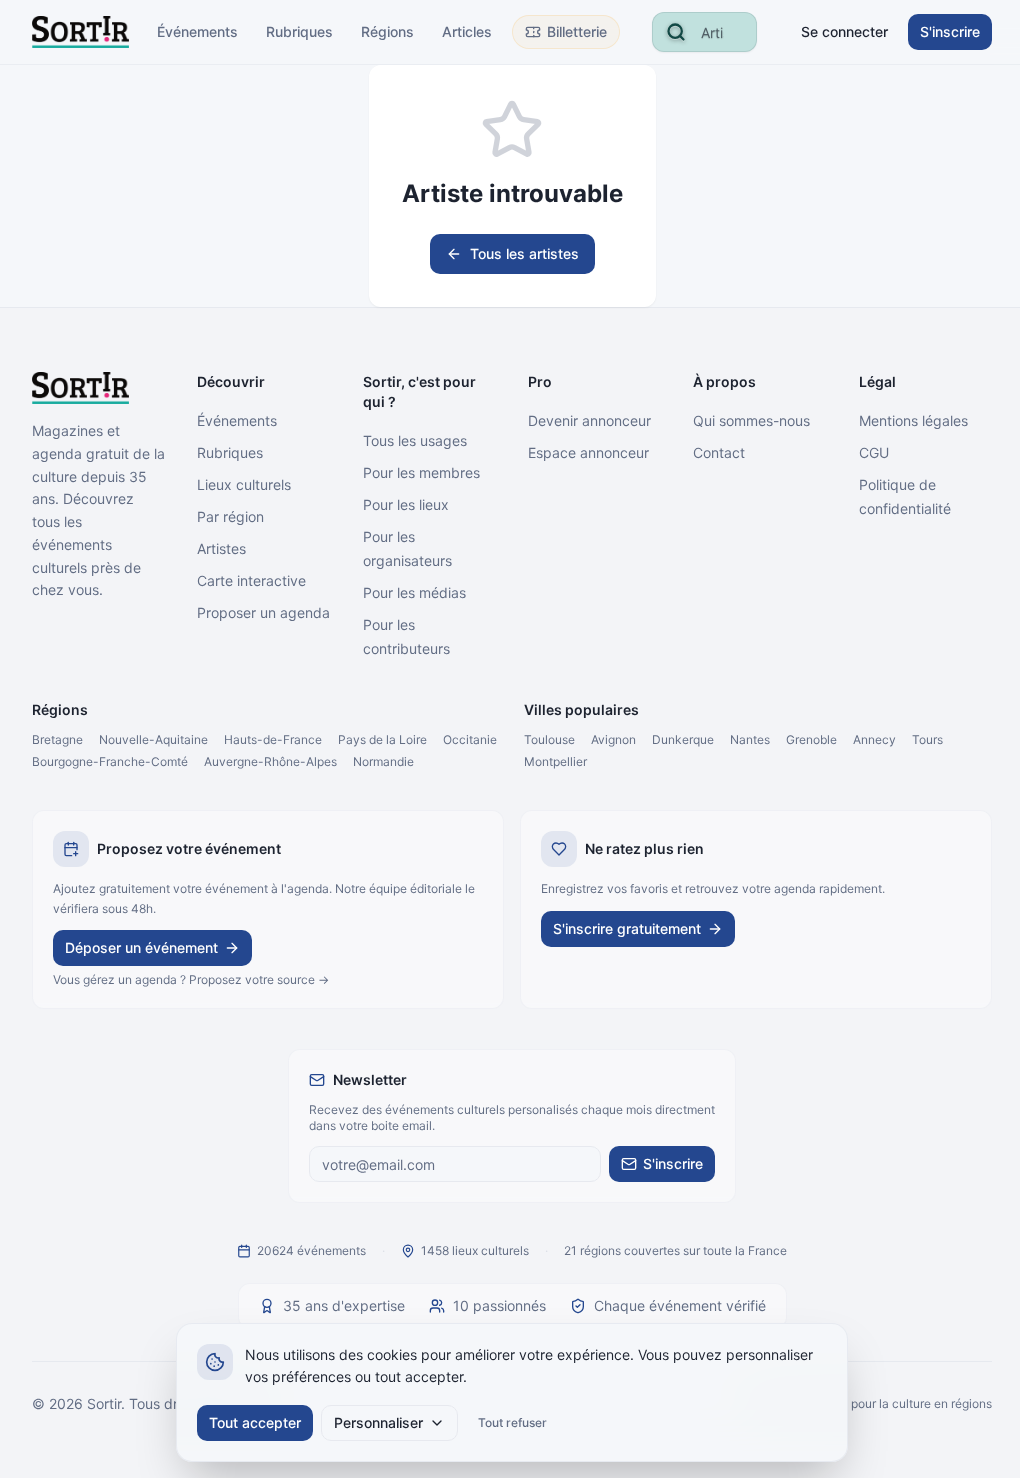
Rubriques (299, 31)
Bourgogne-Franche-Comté (110, 761)
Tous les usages (415, 440)
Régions (387, 31)
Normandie (383, 761)
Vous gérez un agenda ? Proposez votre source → (191, 979)
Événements (197, 31)
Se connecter (844, 31)
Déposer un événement (141, 947)
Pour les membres (421, 472)
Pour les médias (414, 592)
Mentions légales (913, 420)
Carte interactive (251, 580)
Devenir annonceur (589, 420)
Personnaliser (378, 1422)
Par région (230, 516)
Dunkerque (683, 739)
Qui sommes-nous (751, 420)
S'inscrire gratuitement (627, 928)
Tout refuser (512, 1422)
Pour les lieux (406, 504)
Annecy (874, 739)
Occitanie (470, 739)
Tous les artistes (524, 253)
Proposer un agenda (263, 612)
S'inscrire (950, 31)
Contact (719, 452)
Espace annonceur (588, 452)
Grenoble (811, 739)
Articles (467, 31)
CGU (874, 452)
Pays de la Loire (382, 739)
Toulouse (549, 739)
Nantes (750, 739)
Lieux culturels (244, 484)
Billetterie (577, 31)
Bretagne (57, 739)
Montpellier (555, 761)
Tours (927, 739)
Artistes (221, 548)
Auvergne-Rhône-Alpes (270, 761)
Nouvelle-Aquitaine (153, 739)
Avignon (613, 739)
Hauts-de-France (273, 739)
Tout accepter (255, 1422)
